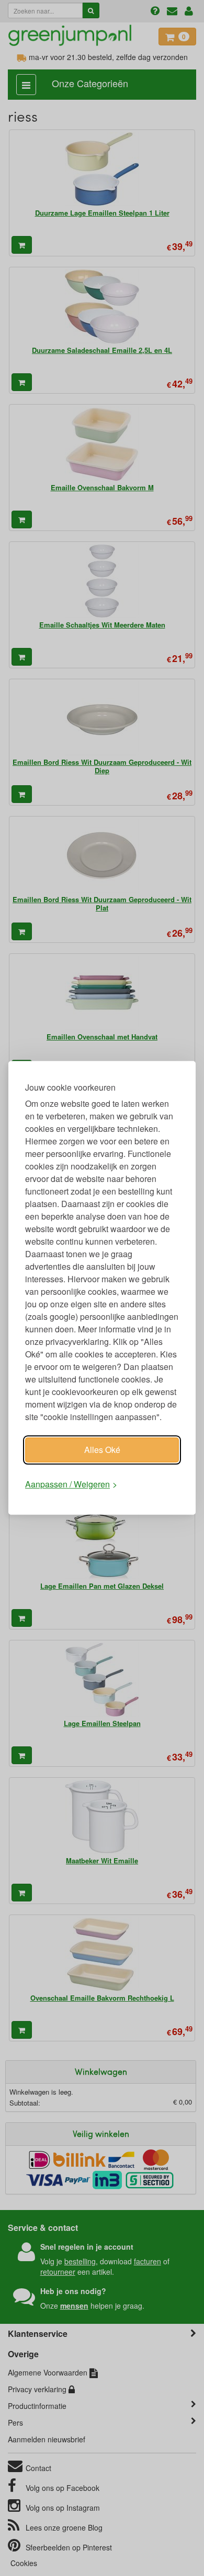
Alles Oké (102, 1450)
